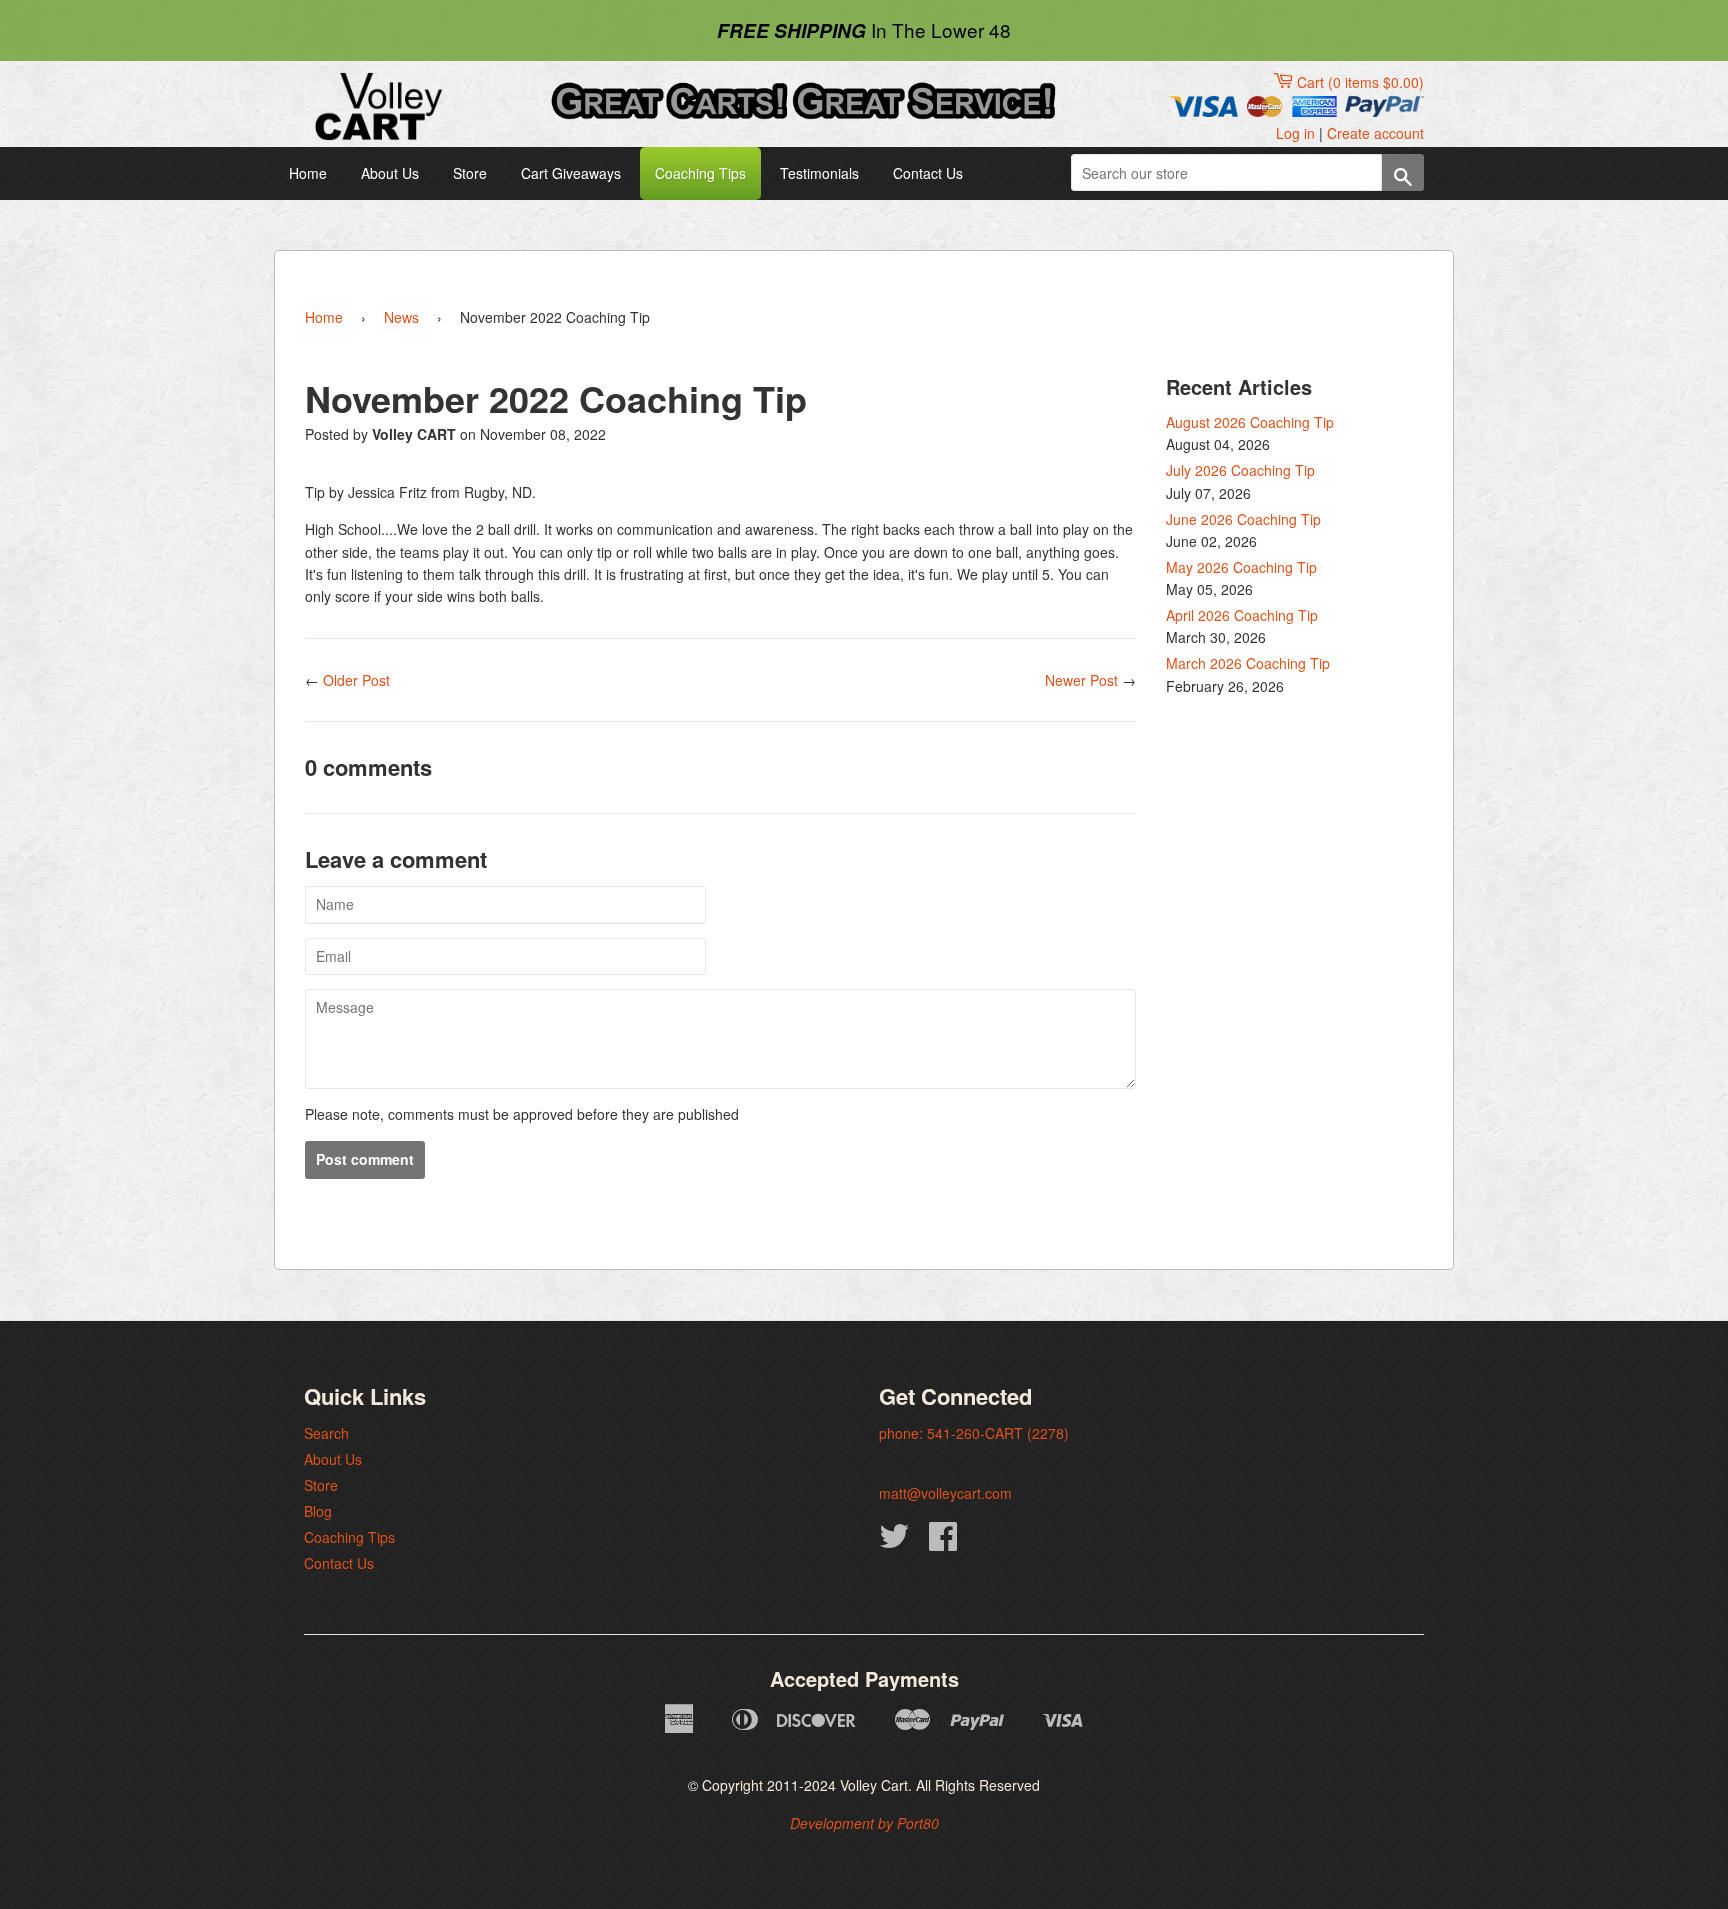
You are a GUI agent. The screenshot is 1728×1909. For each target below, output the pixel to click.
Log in (1295, 133)
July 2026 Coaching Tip (1240, 470)
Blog (318, 1511)
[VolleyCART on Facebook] (943, 1542)
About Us (390, 173)
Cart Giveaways (571, 173)
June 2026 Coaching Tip (1243, 519)
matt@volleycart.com (945, 1493)
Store (470, 173)
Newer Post (1081, 680)
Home (308, 173)
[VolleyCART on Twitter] (894, 1542)
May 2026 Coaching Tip (1241, 567)
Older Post (356, 680)
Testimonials (819, 173)
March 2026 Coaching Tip (1248, 663)
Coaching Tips (700, 173)
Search (326, 1433)
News (401, 317)
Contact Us (928, 173)
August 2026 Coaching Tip (1250, 422)
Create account (1375, 133)
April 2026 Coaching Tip (1242, 615)
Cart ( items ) (1360, 82)
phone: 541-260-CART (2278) (974, 1433)
